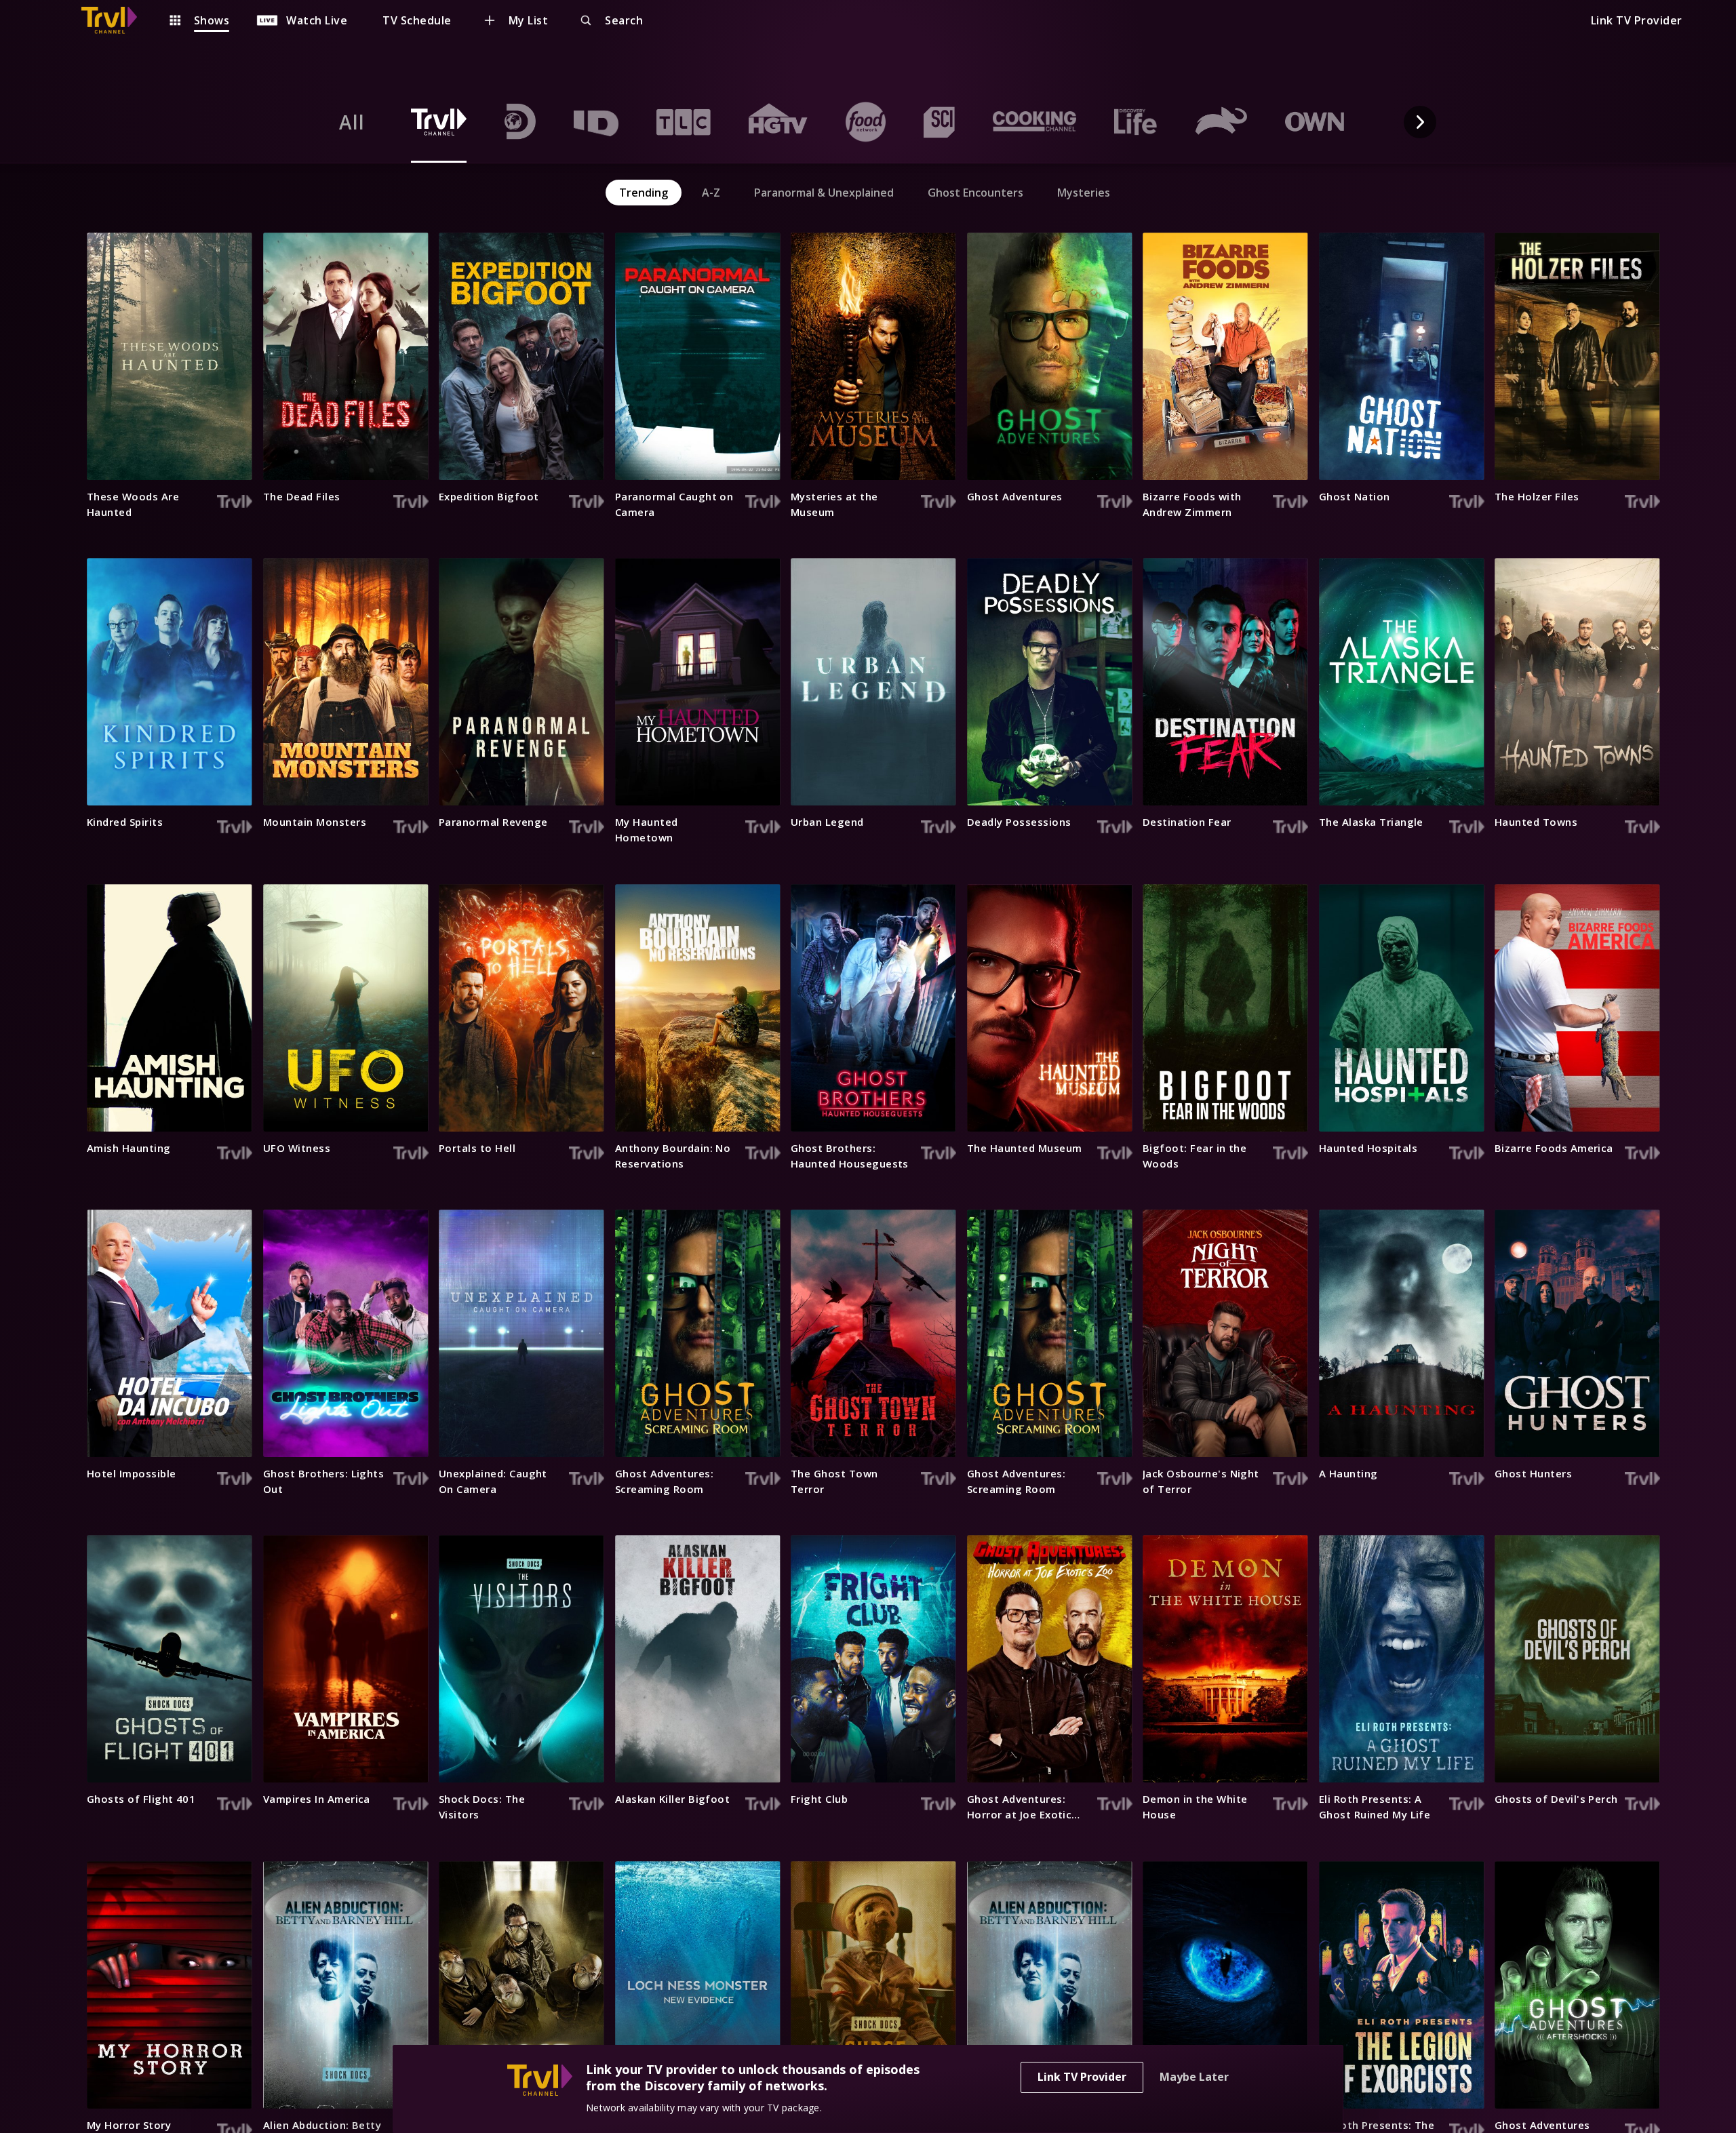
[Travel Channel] (116, 20)
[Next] (1420, 122)
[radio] (352, 122)
